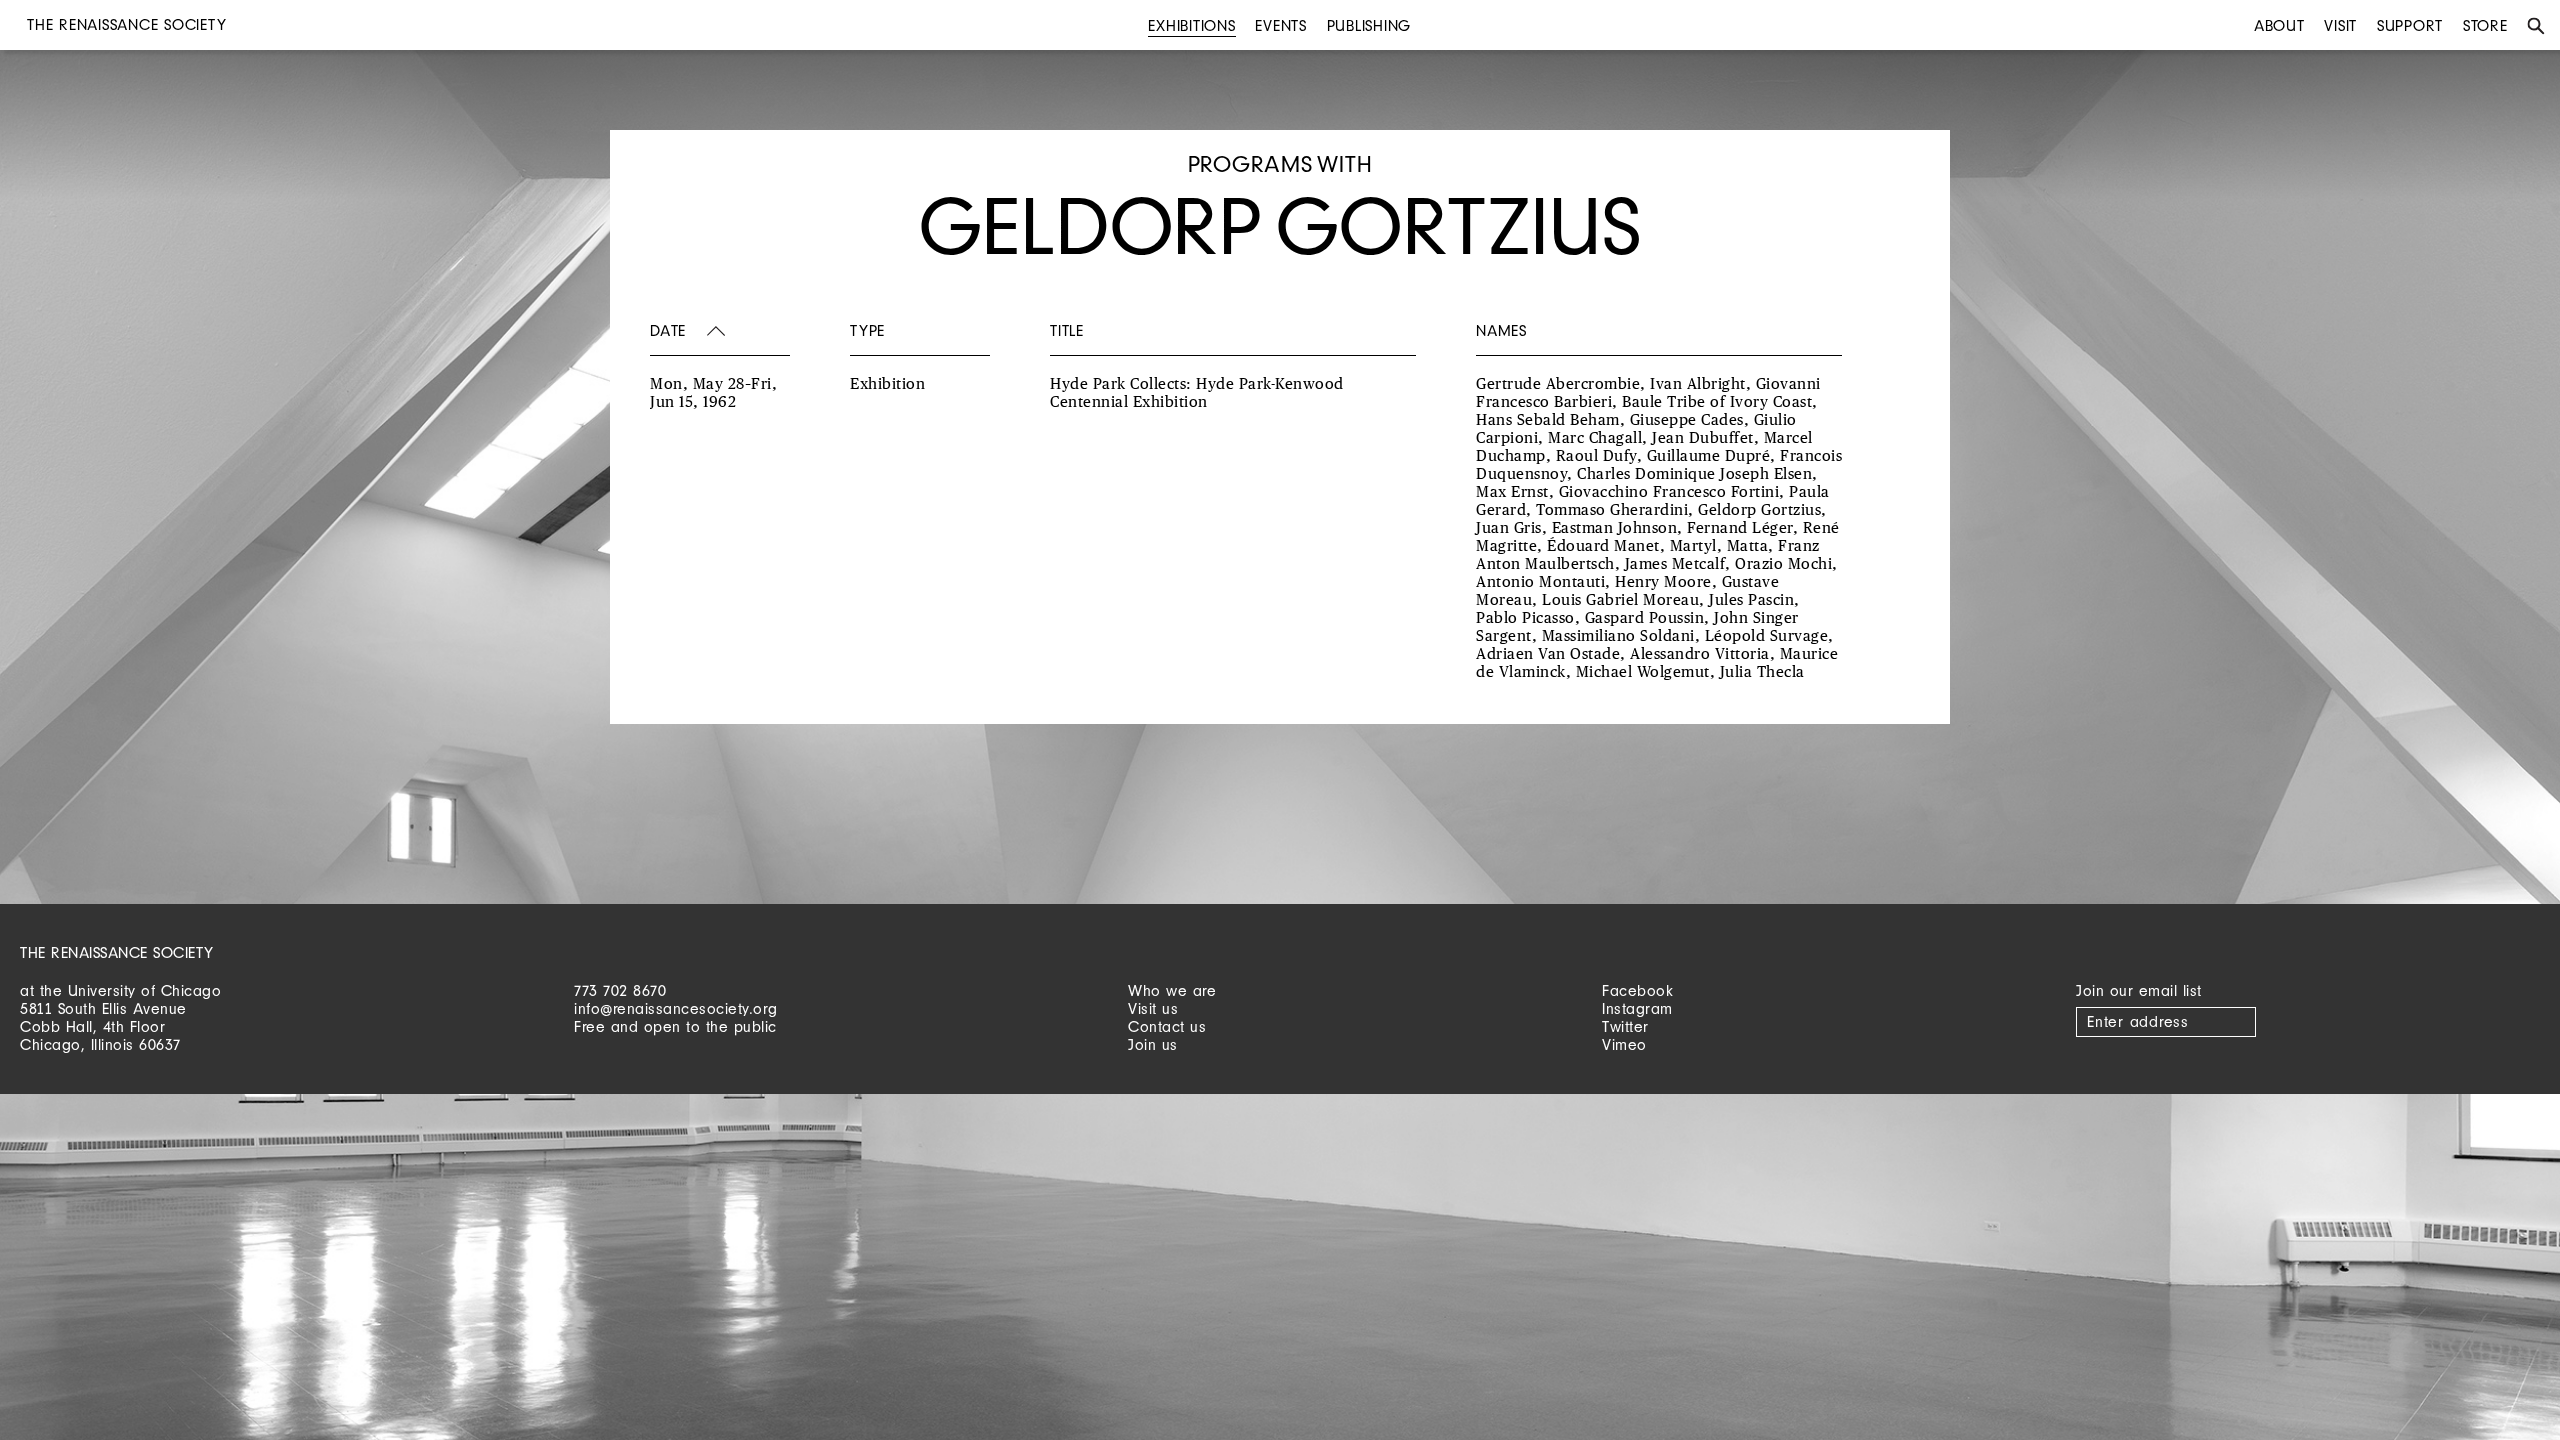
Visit (2340, 25)
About (2279, 25)
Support (2410, 25)
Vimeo (1624, 1044)
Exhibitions (1191, 25)
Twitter (1625, 1026)
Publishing (1369, 25)
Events (1281, 25)
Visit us (1153, 1008)
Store (2485, 25)
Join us (1153, 1044)
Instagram (1637, 1008)
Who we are (1172, 990)
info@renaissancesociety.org (676, 1008)
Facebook (1637, 990)
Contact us (1167, 1026)
